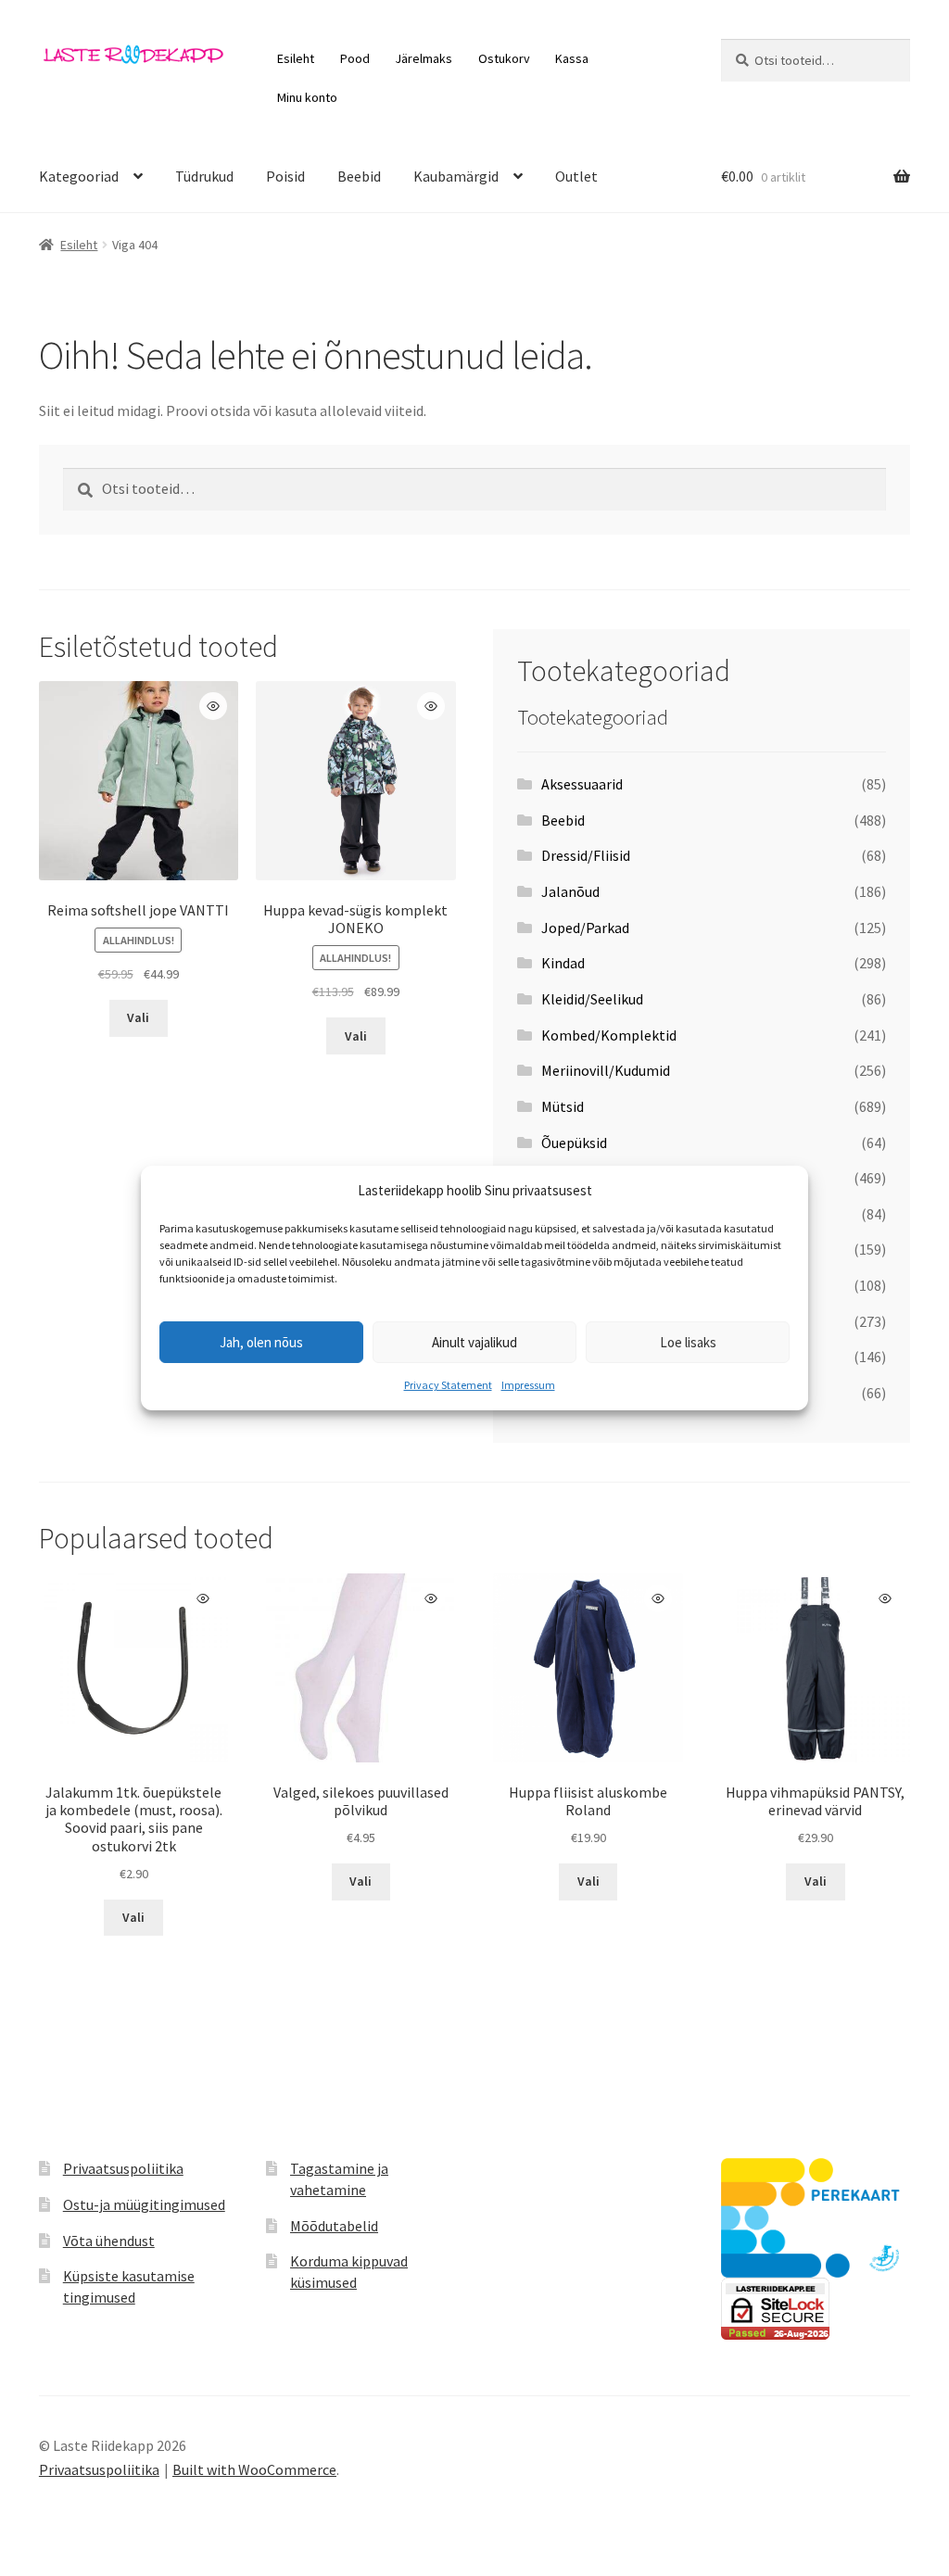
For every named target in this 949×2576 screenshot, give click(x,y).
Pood (355, 58)
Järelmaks (424, 58)
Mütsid (563, 1106)
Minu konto (307, 97)
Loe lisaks (688, 1342)
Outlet (576, 176)
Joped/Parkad (585, 928)
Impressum (528, 1385)
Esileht (296, 58)
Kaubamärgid (456, 176)
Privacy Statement (448, 1385)
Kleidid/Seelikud (592, 999)
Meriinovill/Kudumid (606, 1070)
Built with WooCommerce (254, 2469)
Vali (138, 1017)
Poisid (285, 176)
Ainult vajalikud (474, 1342)
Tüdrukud (204, 176)
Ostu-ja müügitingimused (144, 2204)
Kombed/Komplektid (609, 1035)
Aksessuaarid (582, 784)
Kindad (563, 963)
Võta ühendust (109, 2241)
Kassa (572, 58)
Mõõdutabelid (334, 2226)
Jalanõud (570, 891)
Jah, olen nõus (261, 1342)
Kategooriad (79, 176)
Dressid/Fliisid (586, 855)
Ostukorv (504, 58)
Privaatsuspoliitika (123, 2168)
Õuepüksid (574, 1143)
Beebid (359, 176)
